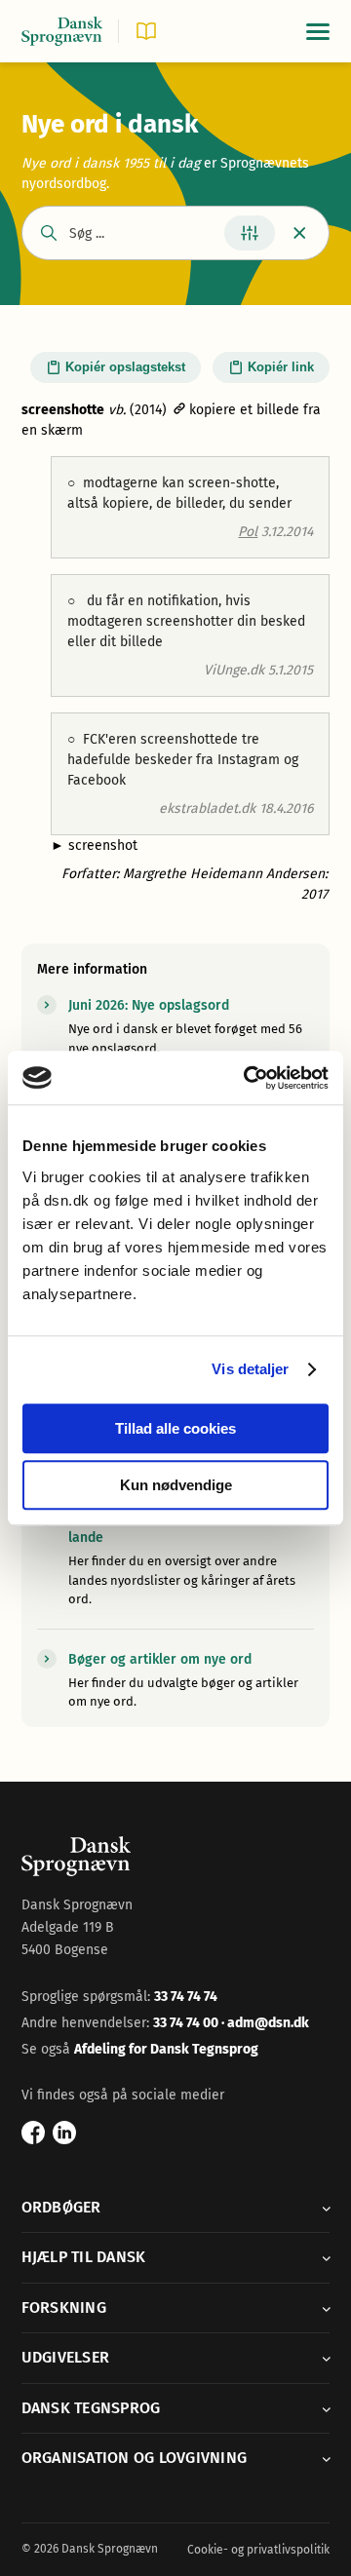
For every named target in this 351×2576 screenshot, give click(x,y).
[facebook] (33, 2133)
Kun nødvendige (176, 1485)
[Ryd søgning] (300, 233)
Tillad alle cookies (175, 1428)
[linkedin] (64, 2133)
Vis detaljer (250, 1369)
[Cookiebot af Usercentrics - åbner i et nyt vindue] (248, 1078)
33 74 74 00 (187, 2023)
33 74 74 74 (186, 1997)
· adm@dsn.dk (265, 2023)
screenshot (94, 846)
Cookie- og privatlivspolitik (258, 2550)
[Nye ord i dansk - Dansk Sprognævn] (62, 32)
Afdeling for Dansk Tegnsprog (166, 2049)
